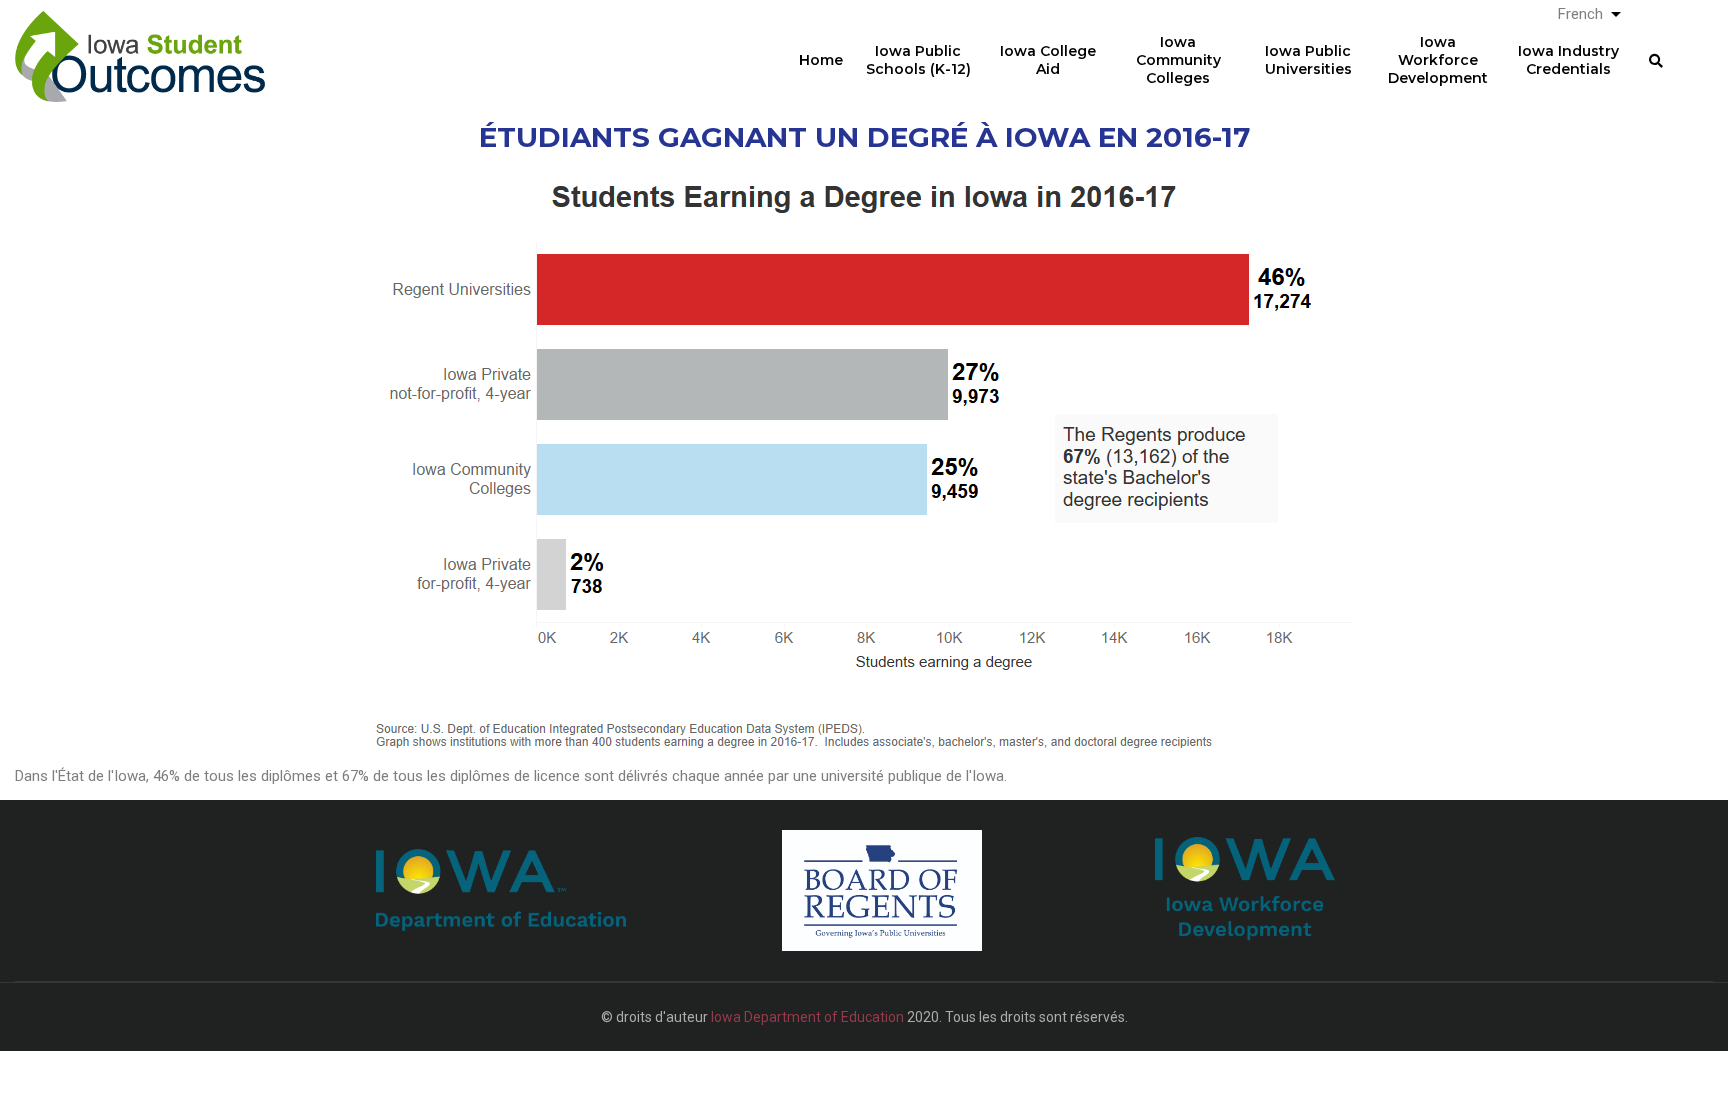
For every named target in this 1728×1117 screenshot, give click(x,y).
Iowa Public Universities (1308, 60)
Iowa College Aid (1048, 60)
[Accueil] (140, 41)
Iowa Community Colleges (1178, 60)
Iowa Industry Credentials (1568, 60)
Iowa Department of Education (807, 1017)
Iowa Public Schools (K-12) (918, 60)
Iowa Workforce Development (1438, 60)
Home (821, 60)
